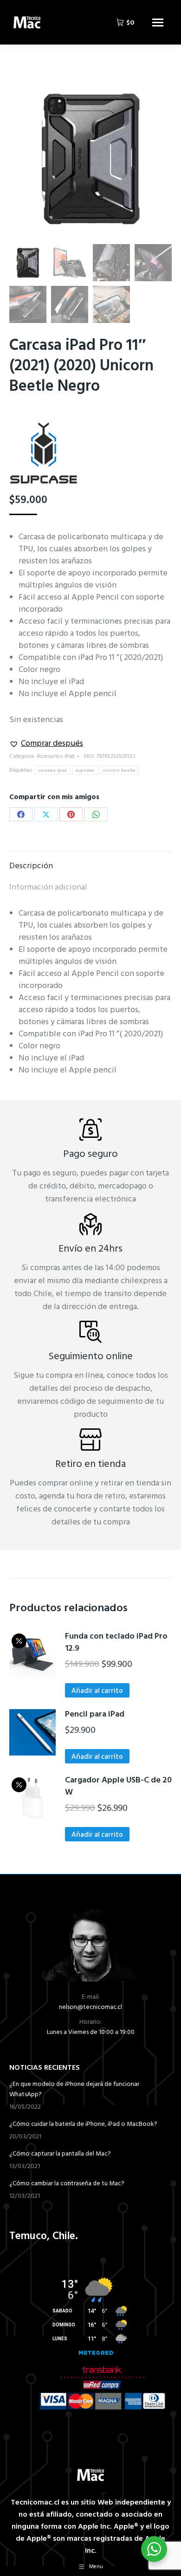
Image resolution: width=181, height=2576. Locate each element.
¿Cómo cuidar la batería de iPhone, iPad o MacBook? (83, 2124)
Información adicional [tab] (48, 888)
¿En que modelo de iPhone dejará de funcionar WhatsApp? (74, 2090)
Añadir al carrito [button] (97, 1691)
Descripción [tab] (31, 866)
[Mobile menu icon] (158, 23)
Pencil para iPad (95, 1715)
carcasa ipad (53, 770)
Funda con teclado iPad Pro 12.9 (116, 1643)
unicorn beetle (119, 770)
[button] (46, 744)
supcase (85, 770)
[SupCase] (44, 457)
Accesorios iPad (56, 756)
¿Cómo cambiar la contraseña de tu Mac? (67, 2184)
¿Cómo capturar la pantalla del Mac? (60, 2154)
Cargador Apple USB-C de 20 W (118, 1787)
